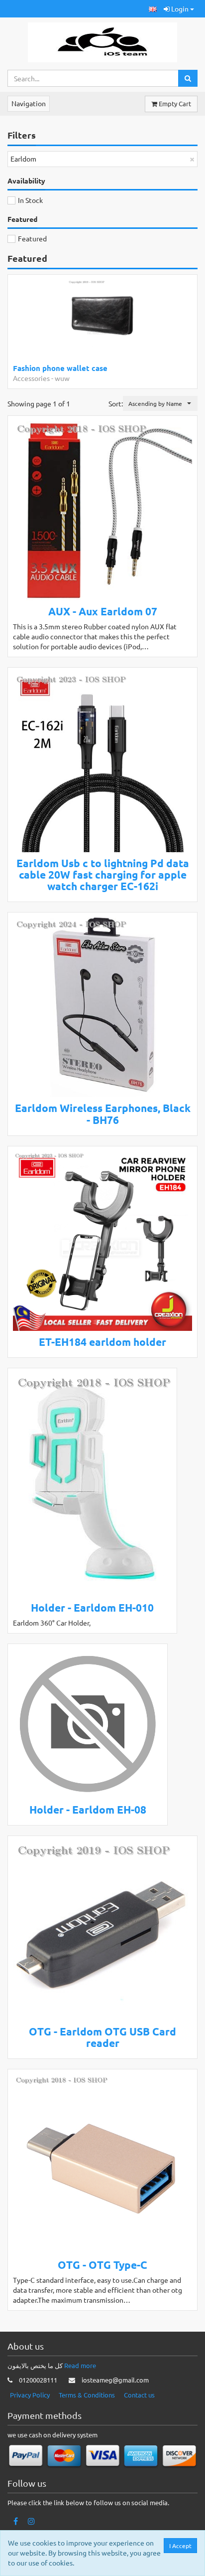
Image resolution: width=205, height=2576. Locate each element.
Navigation (29, 103)
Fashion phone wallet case (60, 368)
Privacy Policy (30, 2395)
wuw (62, 378)
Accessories (31, 378)
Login (180, 8)
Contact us (139, 2395)
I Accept (180, 2546)
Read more (80, 2365)
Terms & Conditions (87, 2395)
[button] (153, 9)
